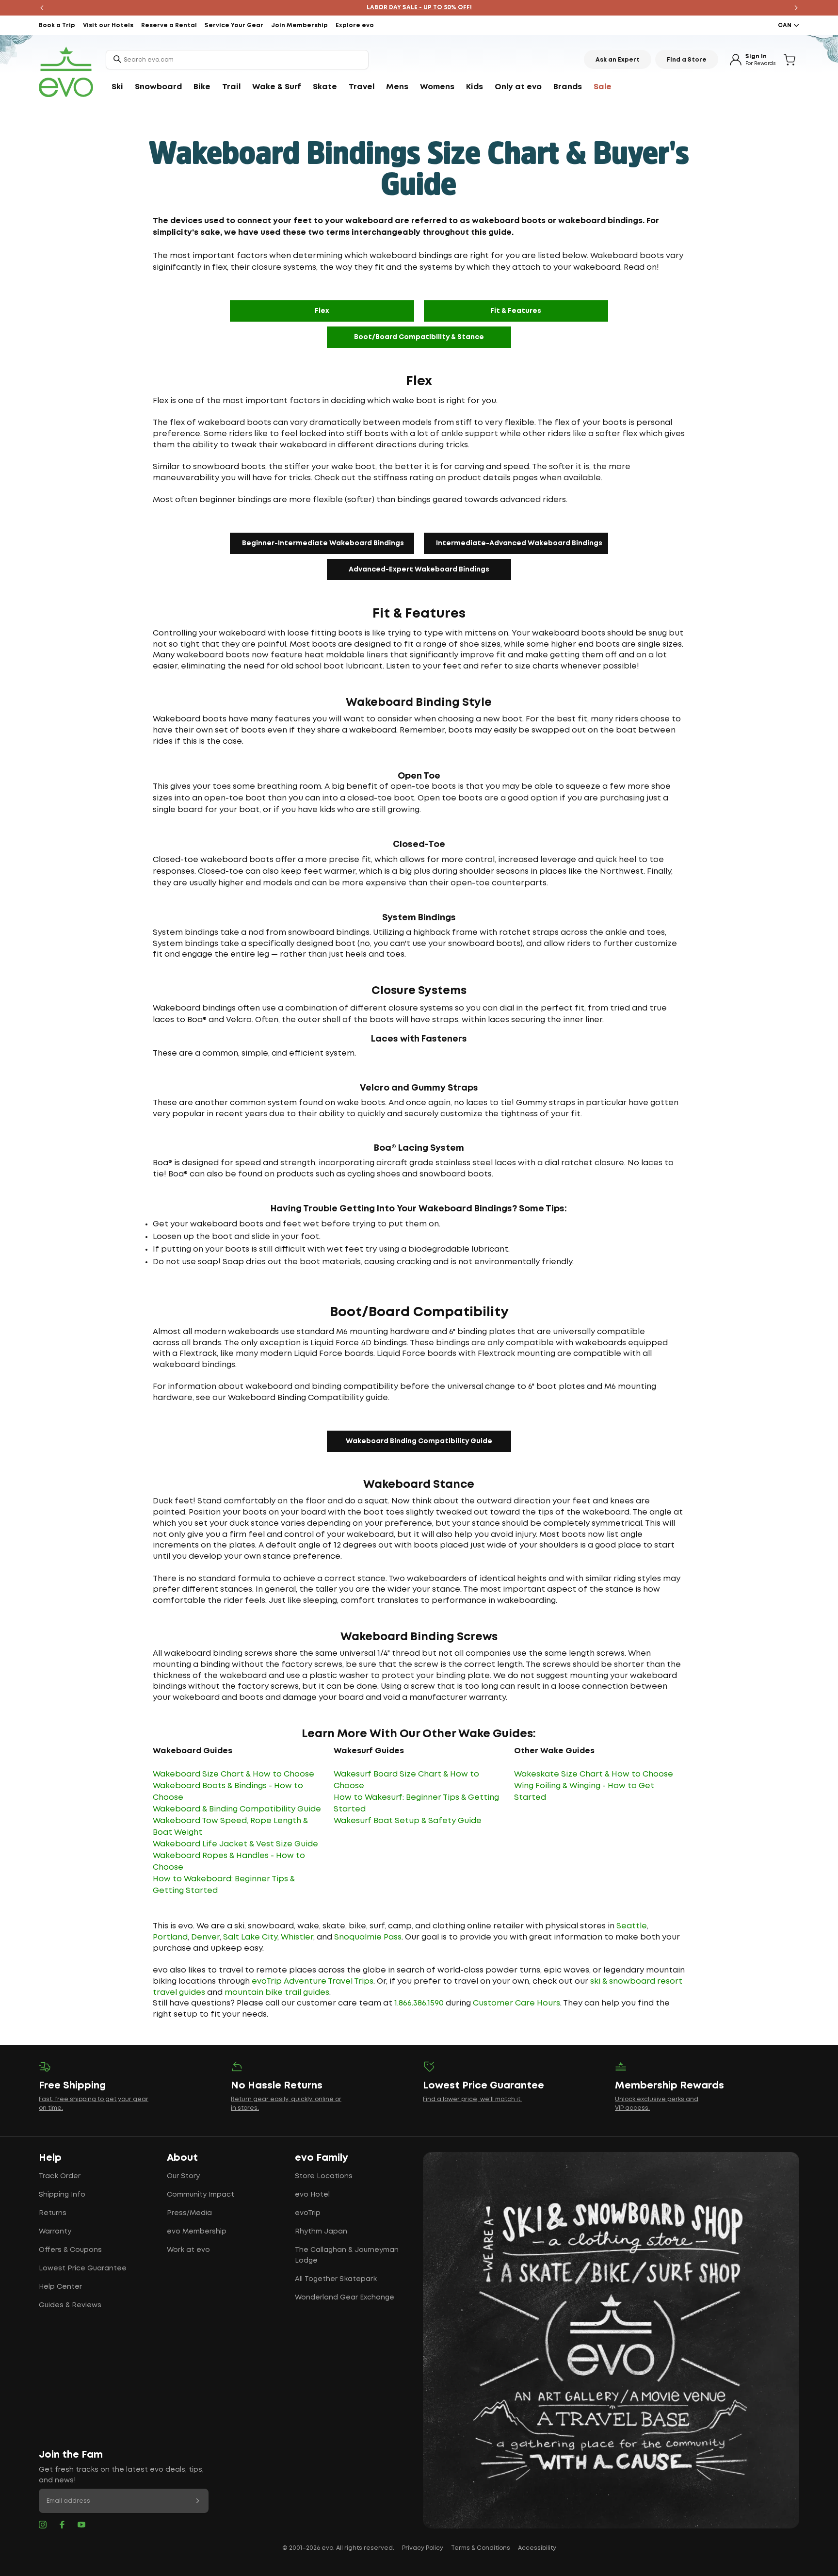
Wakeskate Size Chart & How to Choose (594, 1774)
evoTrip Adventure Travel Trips (313, 1981)
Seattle (632, 1926)
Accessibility (537, 2548)
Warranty (55, 2232)
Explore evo (355, 25)
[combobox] (237, 60)
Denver (205, 1937)
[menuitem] (117, 87)
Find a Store (687, 60)
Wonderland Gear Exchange (345, 2298)
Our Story (183, 2176)
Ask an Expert (618, 60)
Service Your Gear (234, 25)
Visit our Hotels (108, 25)
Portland (170, 1937)
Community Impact (201, 2195)
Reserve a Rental (169, 25)
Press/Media (189, 2213)
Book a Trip (57, 25)
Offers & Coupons (70, 2250)
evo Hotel (312, 2195)
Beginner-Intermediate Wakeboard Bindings (323, 543)
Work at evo (188, 2250)
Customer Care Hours (516, 2003)
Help (50, 2158)
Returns (53, 2213)
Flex (322, 311)
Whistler (297, 1937)
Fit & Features (516, 311)
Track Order (60, 2176)
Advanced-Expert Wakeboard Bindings (419, 570)
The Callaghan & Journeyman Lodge (347, 2255)
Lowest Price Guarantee (83, 2268)
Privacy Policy (423, 2548)
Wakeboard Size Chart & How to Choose (234, 1774)
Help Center (60, 2287)
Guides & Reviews (70, 2305)
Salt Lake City (250, 1937)
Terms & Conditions (481, 2548)
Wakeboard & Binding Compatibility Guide (237, 1809)
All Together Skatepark (336, 2279)
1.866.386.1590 (419, 2003)
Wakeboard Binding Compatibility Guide (419, 1441)
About (182, 2158)
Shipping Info (62, 2195)
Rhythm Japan (321, 2232)
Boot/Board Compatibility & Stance (419, 337)
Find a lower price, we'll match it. (472, 2099)
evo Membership (197, 2232)
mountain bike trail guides (277, 1993)
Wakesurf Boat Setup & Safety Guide (408, 1821)
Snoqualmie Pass (368, 1937)
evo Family (322, 2158)
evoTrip (308, 2213)
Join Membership (299, 25)
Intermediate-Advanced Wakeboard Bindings (519, 543)
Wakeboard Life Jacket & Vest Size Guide (235, 1844)
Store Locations (324, 2176)
